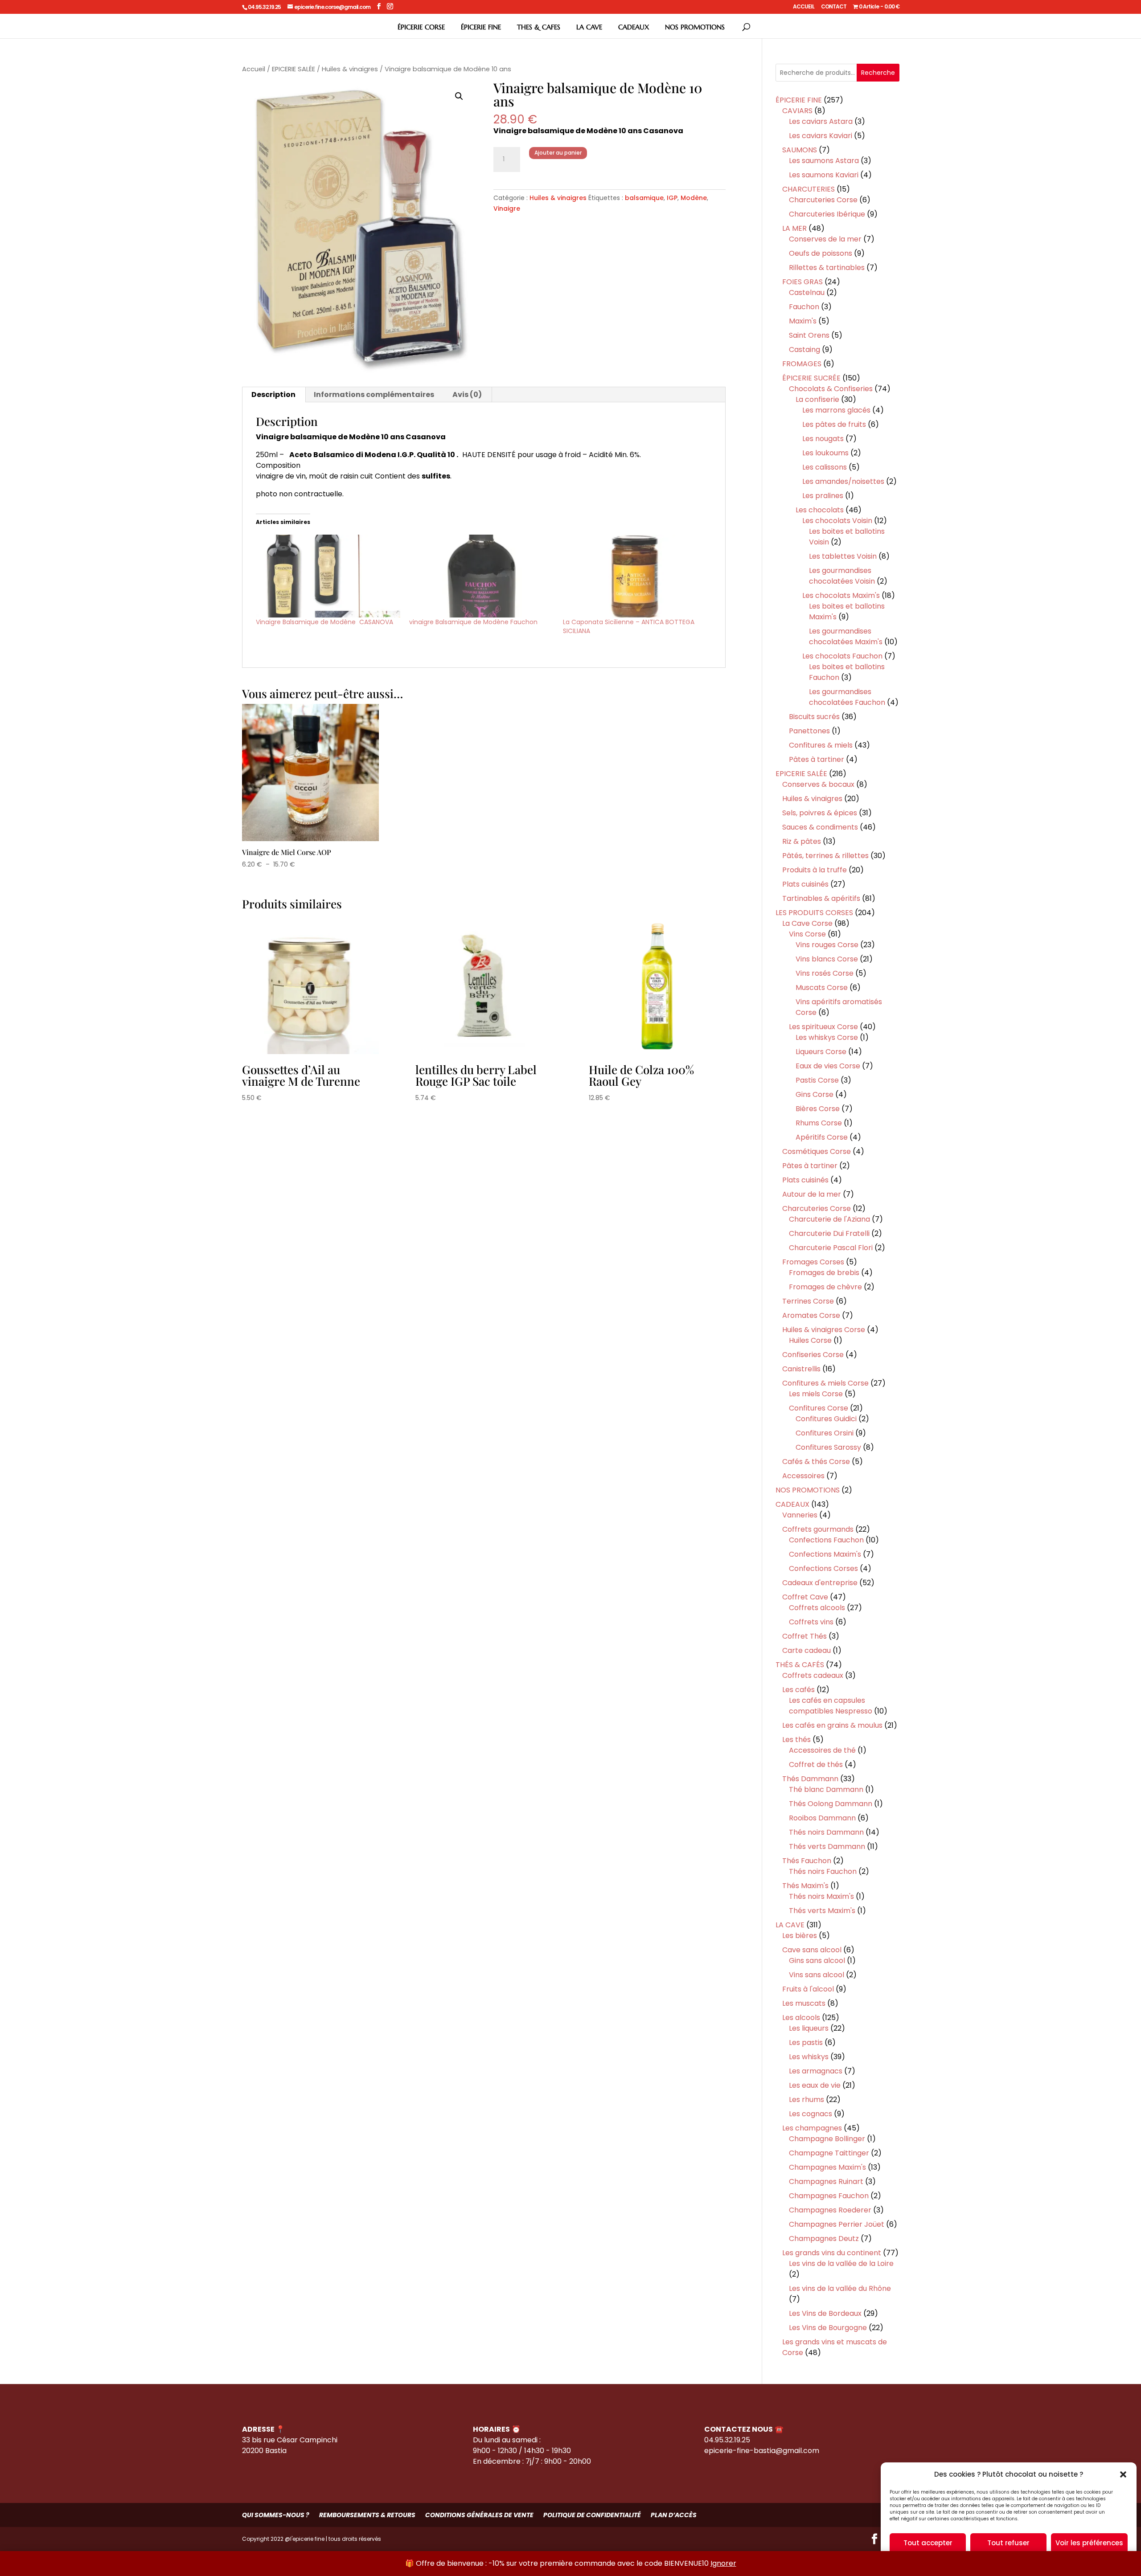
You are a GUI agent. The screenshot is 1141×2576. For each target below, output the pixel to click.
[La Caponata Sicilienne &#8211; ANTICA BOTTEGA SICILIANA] (635, 576)
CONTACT (834, 7)
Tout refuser (1008, 2543)
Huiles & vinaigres (350, 69)
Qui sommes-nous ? (276, 2515)
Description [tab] (273, 395)
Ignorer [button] (723, 2563)
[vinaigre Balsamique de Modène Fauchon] (482, 576)
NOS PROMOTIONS (695, 27)
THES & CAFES (539, 27)
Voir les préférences (1089, 2543)
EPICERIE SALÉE (293, 69)
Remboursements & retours (367, 2515)
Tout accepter (928, 2543)
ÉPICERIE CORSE (421, 27)
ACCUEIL (804, 7)
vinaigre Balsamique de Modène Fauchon (473, 622)
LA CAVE (589, 27)
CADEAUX (634, 27)
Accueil (254, 69)
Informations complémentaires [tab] (374, 395)
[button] (1123, 2474)
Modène (694, 198)
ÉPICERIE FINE (481, 27)
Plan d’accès (674, 2515)
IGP (672, 198)
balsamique (644, 198)
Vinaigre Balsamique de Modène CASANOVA (324, 622)
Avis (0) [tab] (467, 395)
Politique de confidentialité (592, 2515)
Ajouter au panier (558, 153)
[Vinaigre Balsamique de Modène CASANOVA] (328, 576)
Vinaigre (507, 209)
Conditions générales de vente (479, 2515)
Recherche (878, 73)
